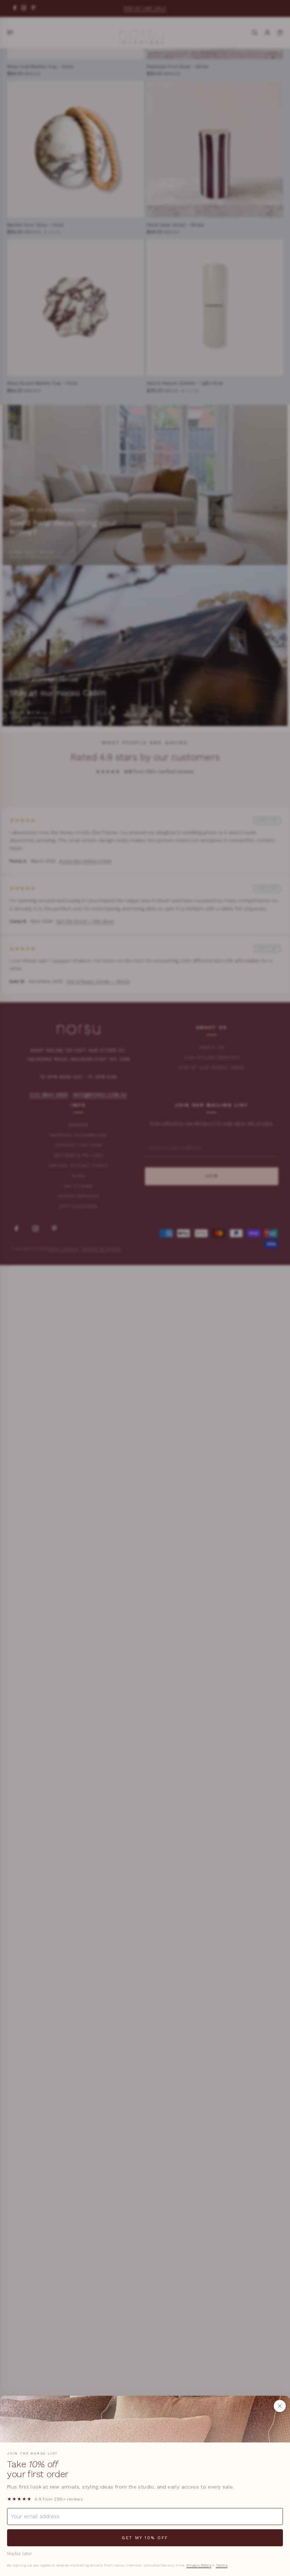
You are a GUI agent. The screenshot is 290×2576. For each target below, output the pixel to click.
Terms (222, 2565)
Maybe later (20, 2554)
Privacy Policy (199, 2565)
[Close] (280, 2406)
